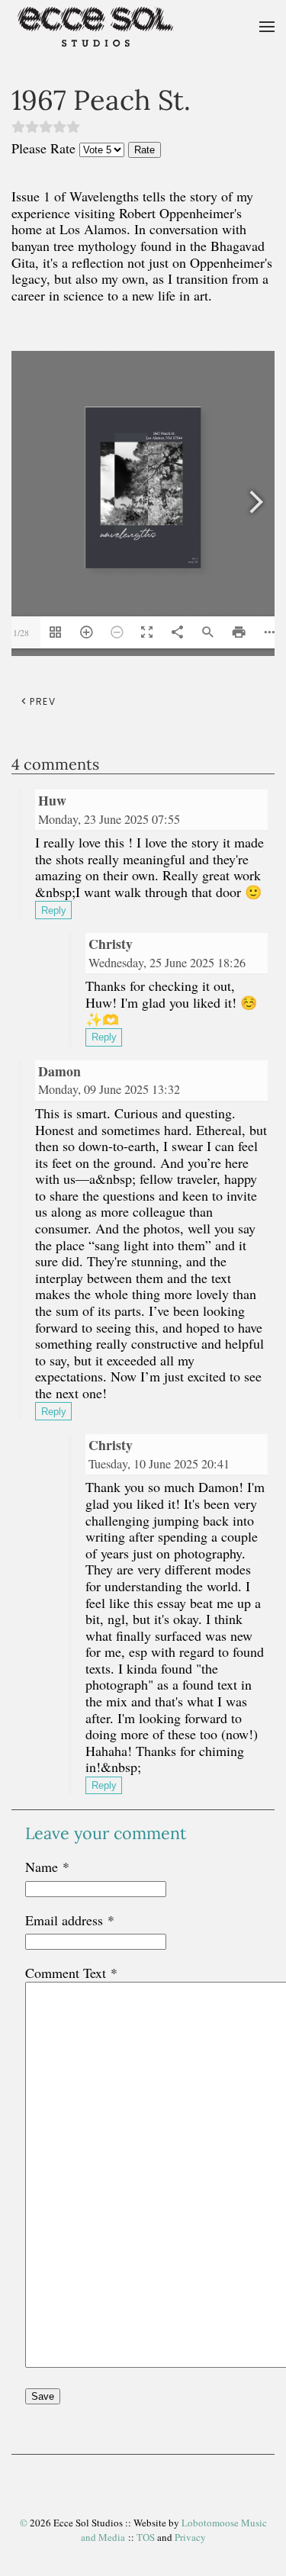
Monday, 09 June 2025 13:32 (109, 1089)
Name (47, 1867)
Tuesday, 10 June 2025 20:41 (159, 1464)
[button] (267, 27)
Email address (70, 1920)
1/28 (21, 632)
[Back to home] (96, 27)
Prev (43, 701)
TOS (146, 2537)
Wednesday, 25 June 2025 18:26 (167, 963)
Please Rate (43, 148)
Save (43, 2396)
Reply (54, 910)
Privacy (190, 2537)
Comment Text (71, 1973)
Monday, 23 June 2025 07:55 (109, 819)
